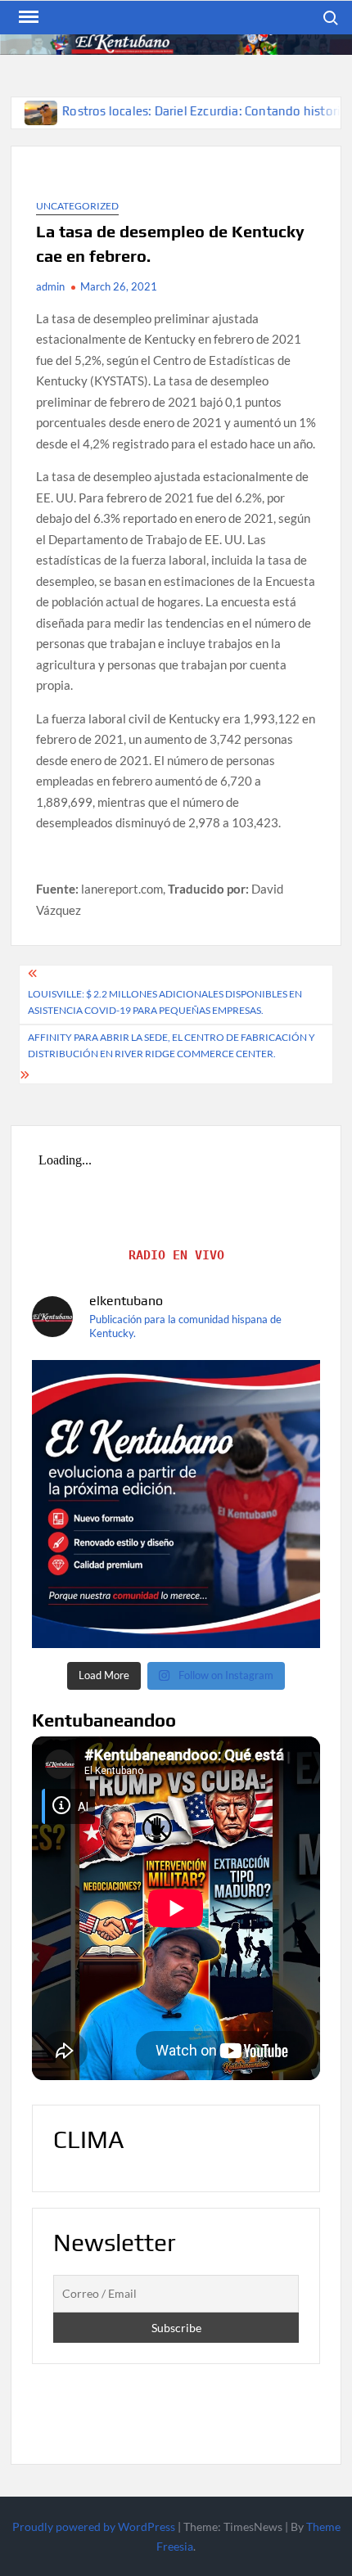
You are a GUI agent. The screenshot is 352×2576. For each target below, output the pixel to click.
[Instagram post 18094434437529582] (176, 1504)
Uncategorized (77, 206)
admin (50, 286)
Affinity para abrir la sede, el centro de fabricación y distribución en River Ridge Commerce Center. (171, 1045)
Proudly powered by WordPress (94, 2526)
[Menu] (27, 17)
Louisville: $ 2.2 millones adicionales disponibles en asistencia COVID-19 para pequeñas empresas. (165, 1002)
